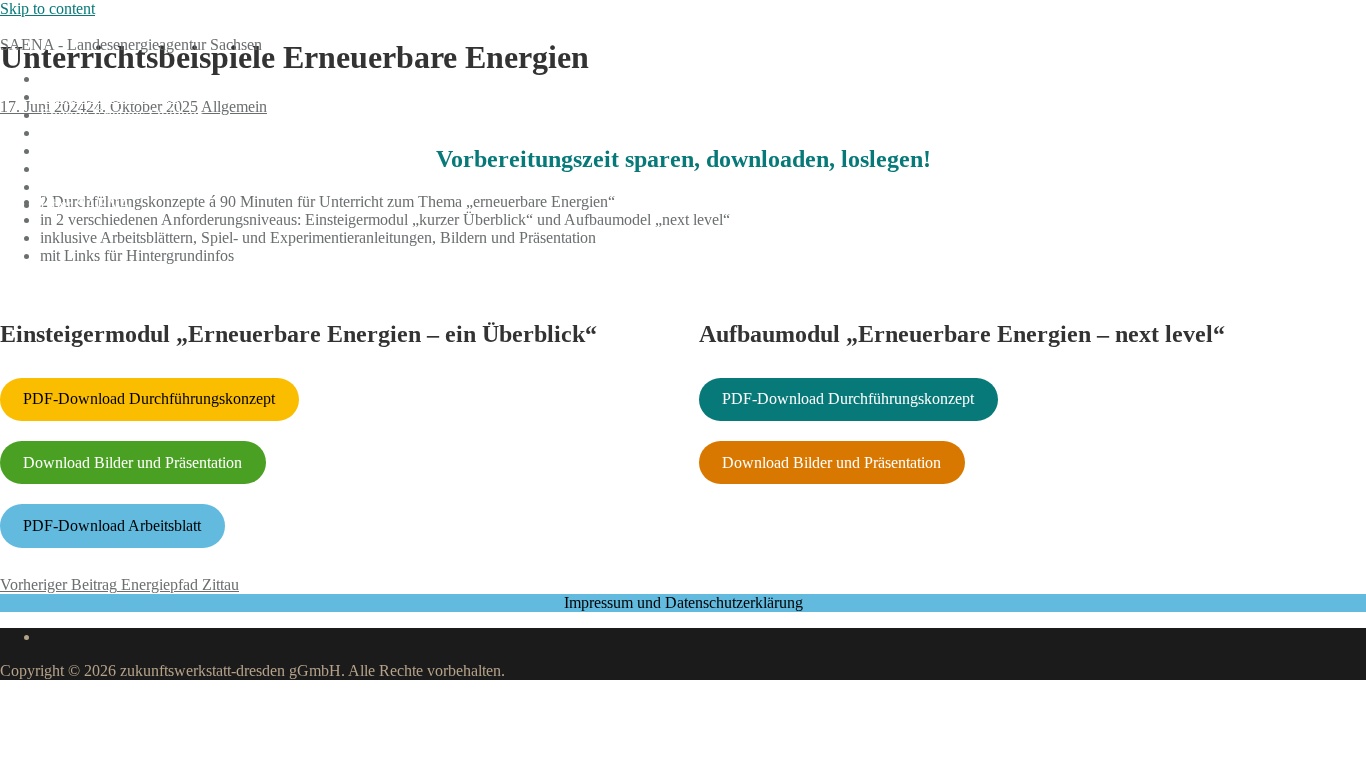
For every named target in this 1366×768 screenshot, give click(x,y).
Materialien (75, 168)
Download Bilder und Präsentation (132, 462)
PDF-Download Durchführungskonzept (149, 398)
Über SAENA (85, 204)
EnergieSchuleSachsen (72, 26)
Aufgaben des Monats (109, 96)
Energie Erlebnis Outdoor (121, 114)
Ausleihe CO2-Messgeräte (123, 150)
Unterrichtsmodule (98, 78)
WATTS (66, 132)
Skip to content (47, 8)
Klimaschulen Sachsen (111, 186)
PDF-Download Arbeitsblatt (112, 525)
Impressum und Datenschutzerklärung (683, 602)
